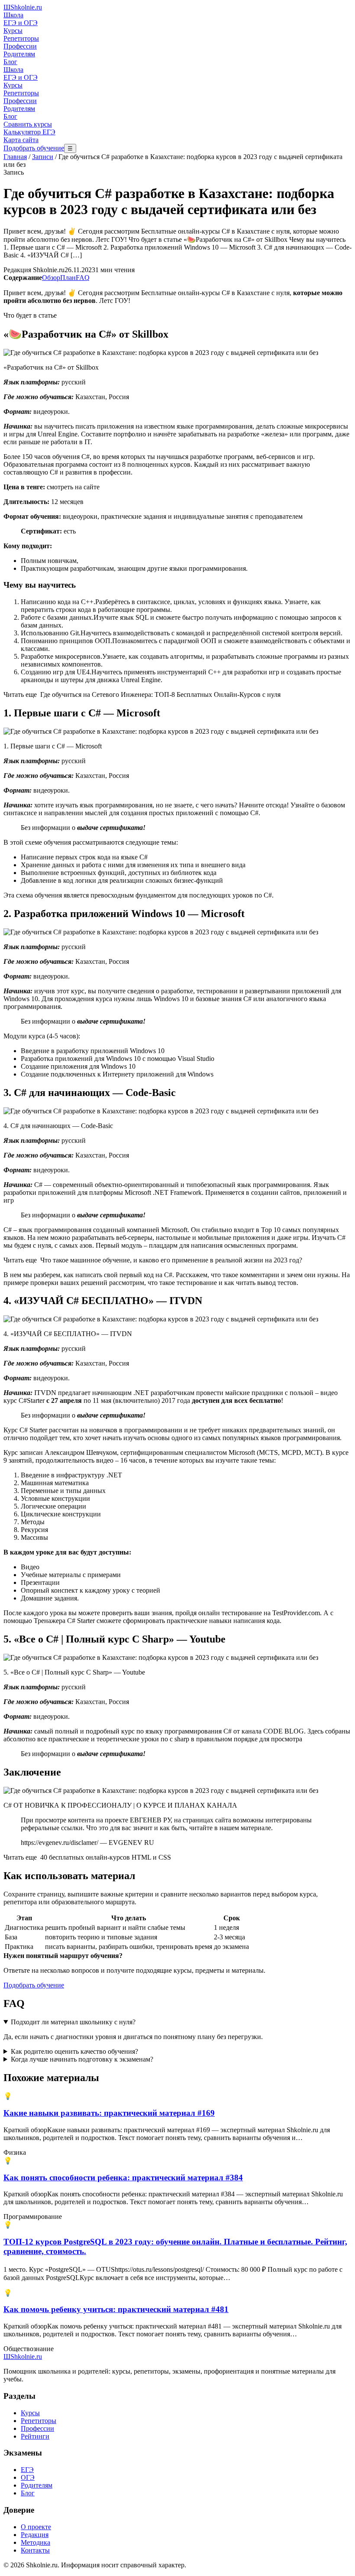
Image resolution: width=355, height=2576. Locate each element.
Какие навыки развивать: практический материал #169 (109, 2113)
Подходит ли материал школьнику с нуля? (73, 2022)
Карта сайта (21, 140)
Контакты (35, 2550)
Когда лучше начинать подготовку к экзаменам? (82, 2059)
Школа (13, 15)
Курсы (13, 31)
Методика (35, 2542)
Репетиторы (21, 38)
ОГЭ (28, 2477)
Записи (43, 157)
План (68, 278)
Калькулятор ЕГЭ (29, 132)
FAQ (83, 278)
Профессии (20, 46)
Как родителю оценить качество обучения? (74, 2051)
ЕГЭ (27, 2470)
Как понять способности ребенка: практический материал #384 (123, 2178)
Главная (15, 157)
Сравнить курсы (28, 124)
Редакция (35, 2535)
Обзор (51, 278)
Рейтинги (35, 2436)
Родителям (19, 54)
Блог (10, 62)
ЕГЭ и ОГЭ (21, 23)
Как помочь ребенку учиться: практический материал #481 (116, 2309)
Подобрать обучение (34, 148)
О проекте (36, 2527)
